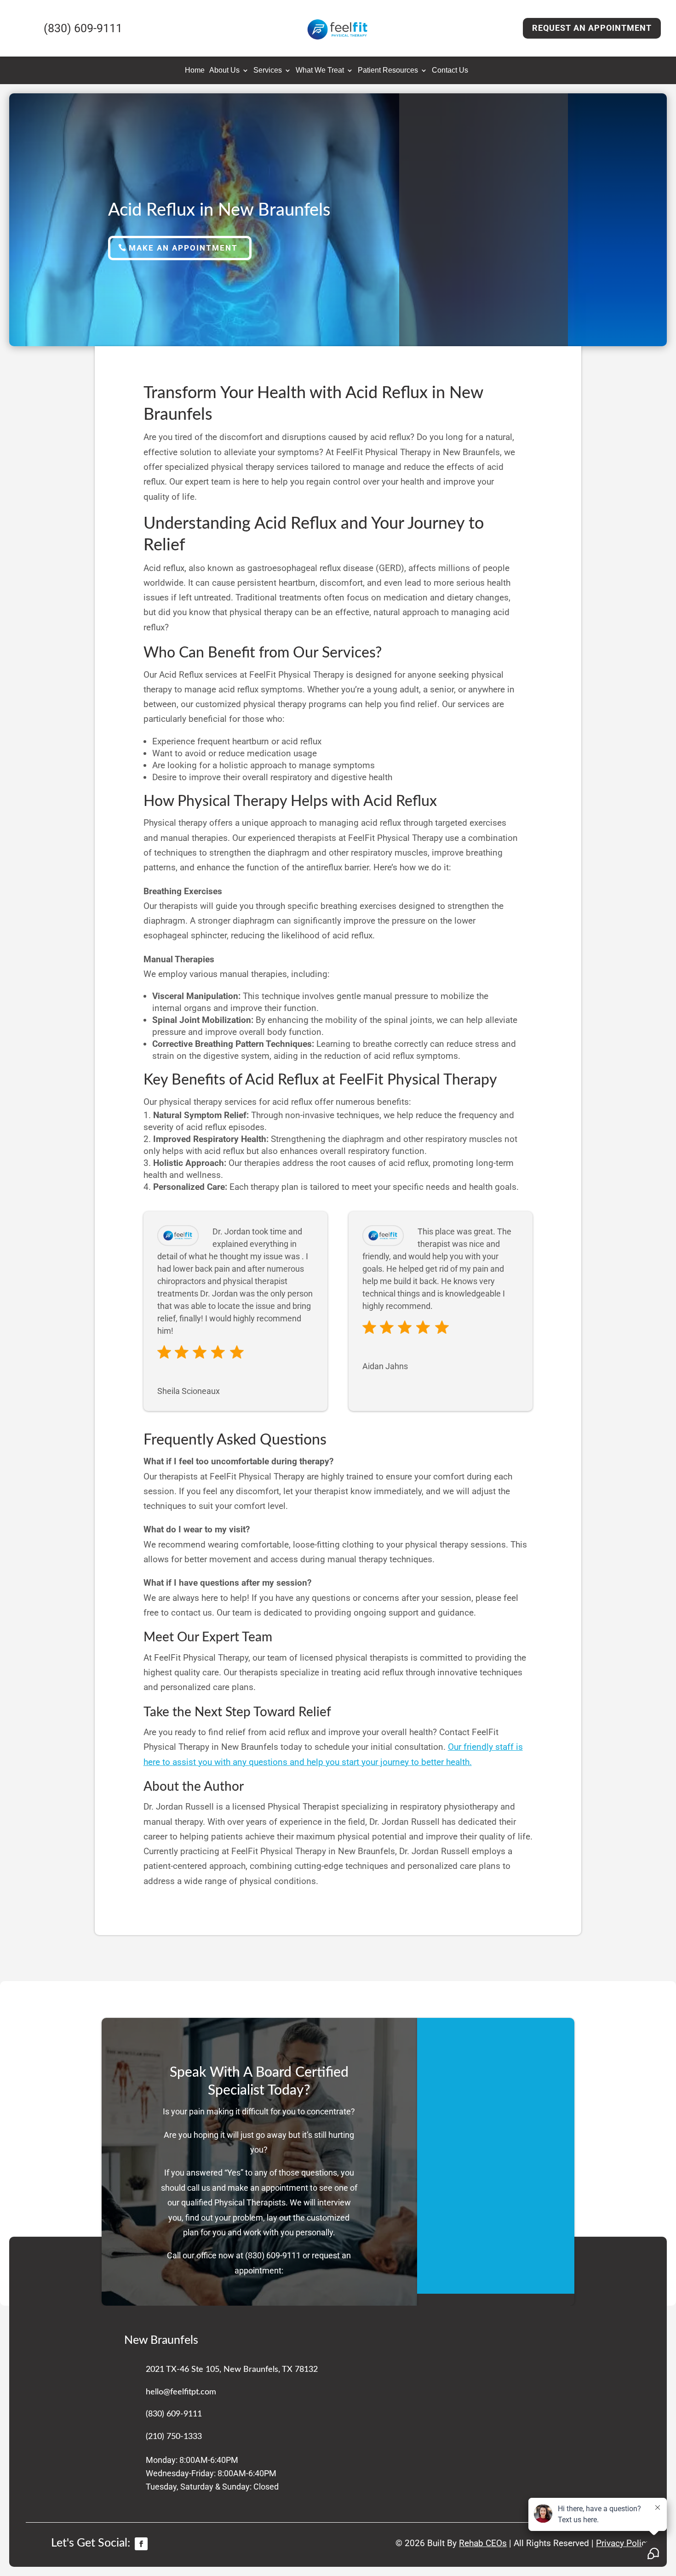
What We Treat (320, 71)
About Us (224, 71)
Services (268, 71)
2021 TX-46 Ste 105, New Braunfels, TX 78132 (232, 2370)
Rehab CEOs (483, 2543)
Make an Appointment (183, 248)
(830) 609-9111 (274, 2255)
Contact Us (450, 71)
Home (195, 71)
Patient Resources (388, 71)
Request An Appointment (592, 28)
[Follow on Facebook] (141, 2544)
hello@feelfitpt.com (181, 2392)
